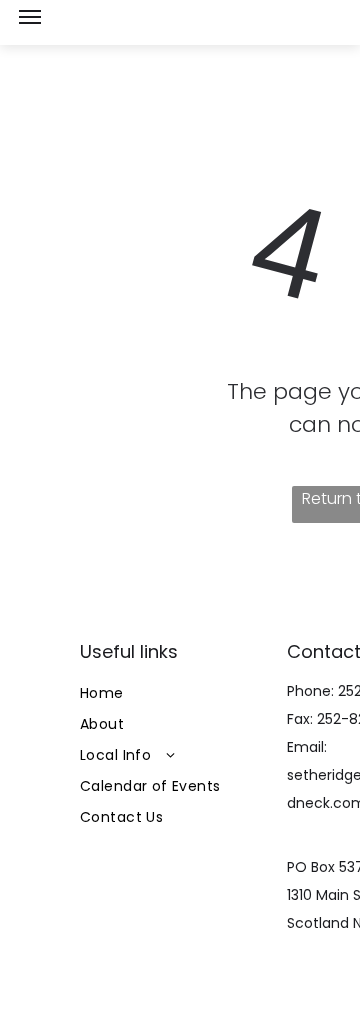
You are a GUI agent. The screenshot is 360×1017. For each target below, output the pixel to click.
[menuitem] (177, 693)
